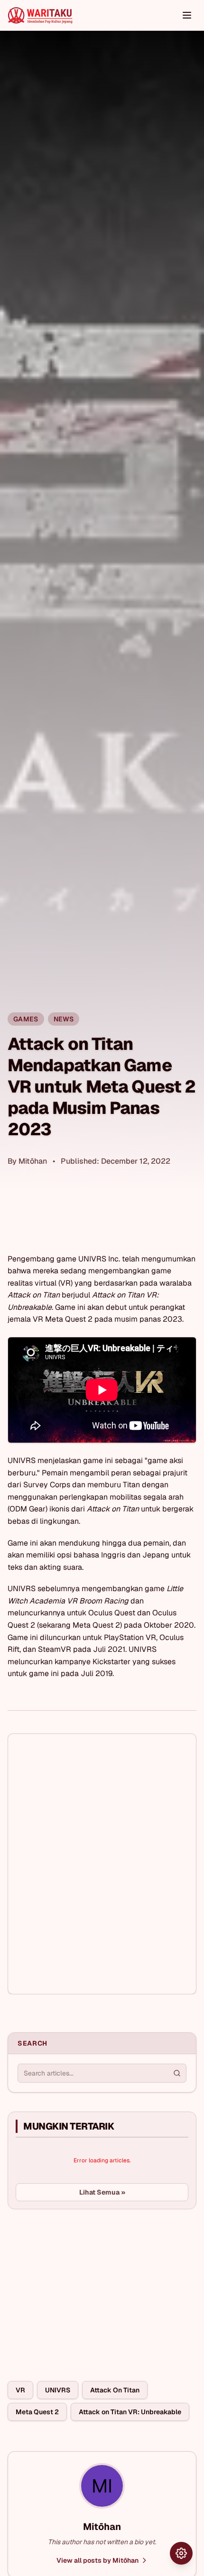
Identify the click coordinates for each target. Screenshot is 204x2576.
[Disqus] (102, 1864)
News (64, 1019)
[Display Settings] (181, 2553)
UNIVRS (58, 2390)
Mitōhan (33, 1161)
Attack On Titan (115, 2390)
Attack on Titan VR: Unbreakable (130, 2412)
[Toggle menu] (187, 15)
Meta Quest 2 (37, 2412)
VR (20, 2390)
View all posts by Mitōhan (97, 2560)
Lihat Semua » (102, 2192)
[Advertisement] (79, 2288)
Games (26, 1019)
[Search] (177, 2073)
